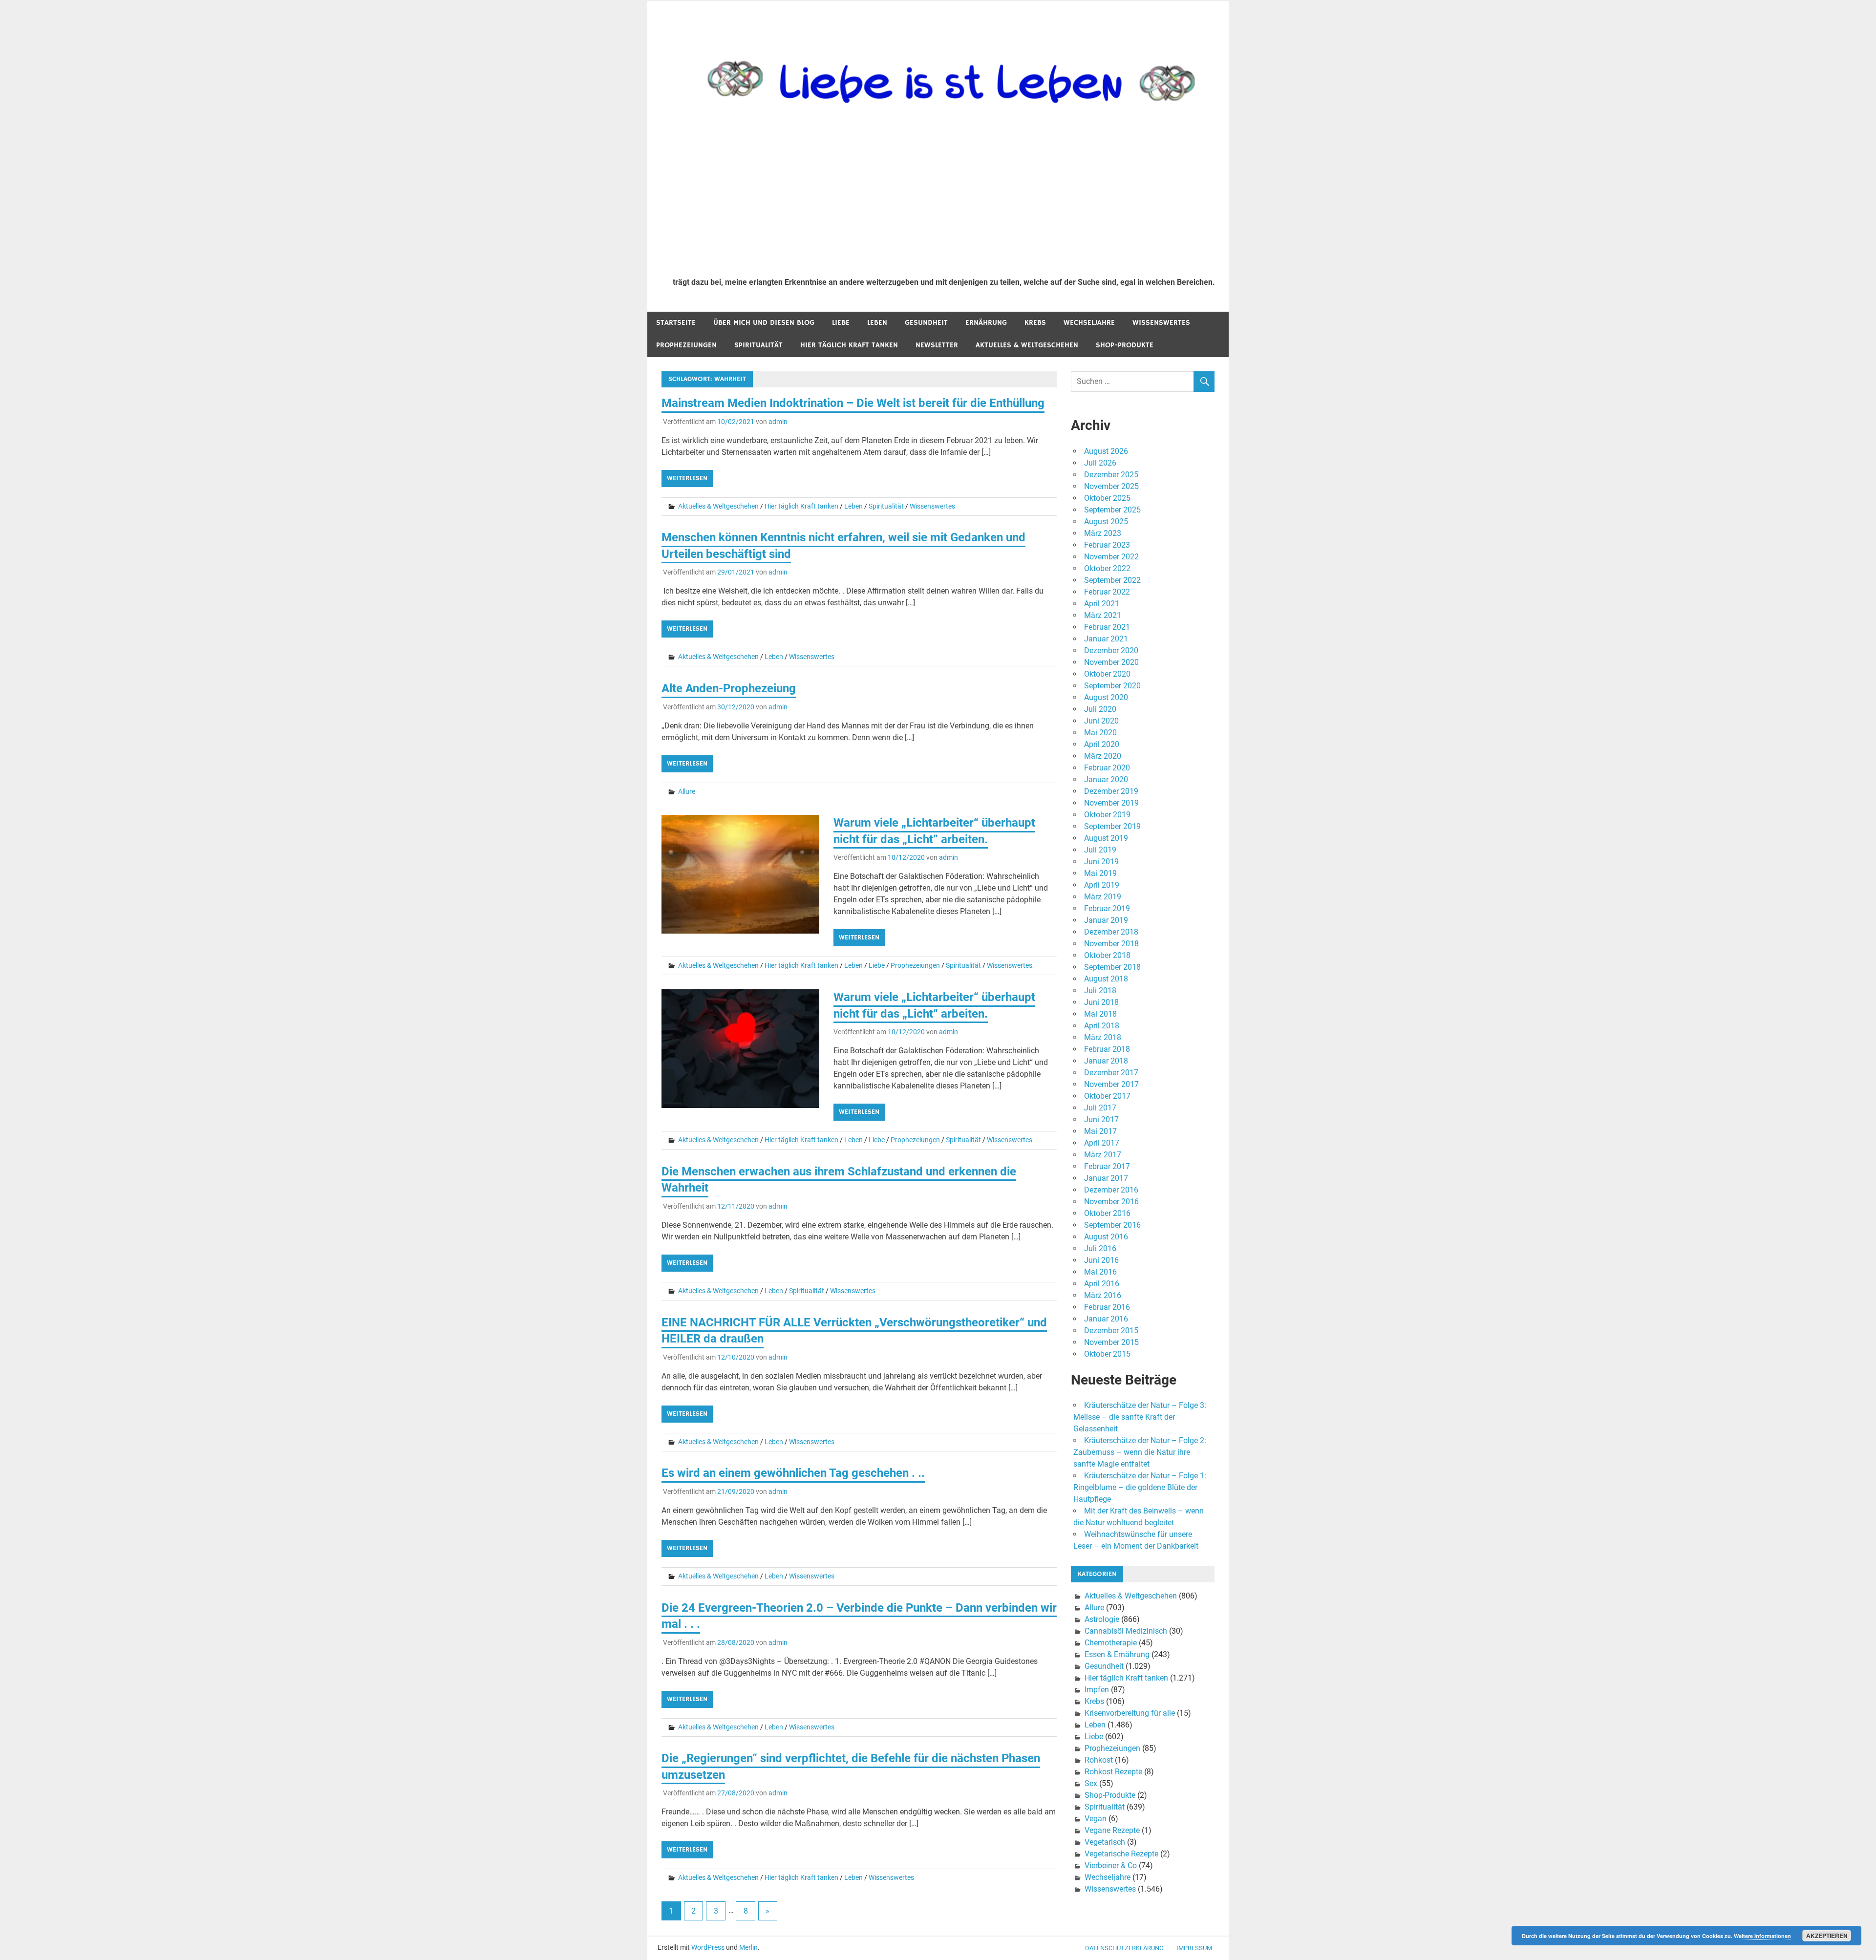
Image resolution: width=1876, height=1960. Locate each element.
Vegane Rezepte (1112, 1830)
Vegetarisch (1105, 1842)
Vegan (1096, 1819)
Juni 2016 (1101, 1260)
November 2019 (1111, 803)
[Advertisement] (944, 196)
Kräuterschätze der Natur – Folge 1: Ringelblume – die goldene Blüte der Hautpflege (1140, 1487)
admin (778, 422)
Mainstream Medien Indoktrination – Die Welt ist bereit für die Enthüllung (853, 403)
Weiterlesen (687, 478)
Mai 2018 (1100, 1014)
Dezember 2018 (1111, 932)
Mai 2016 (1100, 1272)
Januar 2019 (1106, 920)
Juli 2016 (1100, 1248)
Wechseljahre (1089, 323)
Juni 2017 (1101, 1119)
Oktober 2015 (1107, 1354)
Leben (877, 323)
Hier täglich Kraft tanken (849, 345)
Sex (1091, 1783)
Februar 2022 (1107, 592)
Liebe (841, 323)
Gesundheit (926, 323)
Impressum (1194, 1948)
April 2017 (1102, 1143)
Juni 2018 (1101, 1002)
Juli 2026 (1100, 463)
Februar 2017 (1107, 1166)
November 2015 (1111, 1342)
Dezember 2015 (1111, 1331)
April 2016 (1102, 1284)
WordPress (708, 1947)
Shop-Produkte (1125, 345)
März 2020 (1103, 756)
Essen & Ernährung (1117, 1654)
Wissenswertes (1161, 323)
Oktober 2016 (1107, 1213)
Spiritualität (758, 345)
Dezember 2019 (1111, 791)
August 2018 (1106, 979)
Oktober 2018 (1107, 955)
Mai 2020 (1100, 733)
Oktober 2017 (1107, 1096)
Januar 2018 (1106, 1061)
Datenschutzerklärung (1124, 1948)
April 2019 (1102, 885)
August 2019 (1106, 838)
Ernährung (986, 323)
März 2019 (1103, 897)
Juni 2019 (1101, 862)
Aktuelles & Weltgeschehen (1027, 345)
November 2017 (1111, 1084)
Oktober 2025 (1107, 498)
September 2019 (1112, 826)
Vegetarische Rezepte (1121, 1854)
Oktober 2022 (1107, 568)
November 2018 (1111, 944)
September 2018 (1112, 967)
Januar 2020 (1106, 779)
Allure (687, 791)
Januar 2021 (1106, 639)
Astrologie (1102, 1619)
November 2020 (1111, 662)
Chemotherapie (1111, 1643)
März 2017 (1103, 1155)
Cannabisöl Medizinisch (1126, 1631)
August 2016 (1106, 1237)
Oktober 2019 (1107, 815)
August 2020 (1106, 697)
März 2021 (1103, 615)
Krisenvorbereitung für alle (1130, 1713)
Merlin (748, 1947)
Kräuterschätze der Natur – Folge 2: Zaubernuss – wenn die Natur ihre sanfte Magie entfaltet (1140, 1452)
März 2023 (1103, 533)
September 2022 (1112, 580)
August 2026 (1106, 451)
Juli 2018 (1100, 991)
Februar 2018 (1107, 1049)
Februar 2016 (1107, 1307)
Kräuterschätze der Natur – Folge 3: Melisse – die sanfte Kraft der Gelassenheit (1140, 1417)
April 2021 (1102, 604)
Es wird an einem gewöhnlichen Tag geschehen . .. (793, 1473)
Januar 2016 (1106, 1319)
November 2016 (1111, 1202)
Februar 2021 (1107, 627)
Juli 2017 (1100, 1108)
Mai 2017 (1100, 1131)
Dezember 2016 (1111, 1190)
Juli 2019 (1100, 850)
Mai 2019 (1100, 873)
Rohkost (1099, 1760)
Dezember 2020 (1111, 650)
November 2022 (1111, 557)
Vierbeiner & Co (1111, 1865)
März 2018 (1103, 1037)
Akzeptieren (1827, 1936)
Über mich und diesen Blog (764, 323)
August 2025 (1106, 522)
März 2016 (1103, 1295)
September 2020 (1112, 686)
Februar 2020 (1107, 768)
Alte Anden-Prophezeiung (729, 688)
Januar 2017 (1106, 1178)
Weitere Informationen (1762, 1936)
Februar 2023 (1107, 545)
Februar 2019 (1107, 908)
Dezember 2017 (1111, 1073)
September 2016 (1112, 1225)
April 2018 (1102, 1026)
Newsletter (937, 345)
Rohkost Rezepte (1113, 1772)
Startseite (676, 323)
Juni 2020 (1101, 721)
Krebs (1035, 323)
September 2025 (1112, 510)
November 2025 (1111, 486)
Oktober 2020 (1107, 674)
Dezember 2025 (1111, 475)
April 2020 (1102, 744)
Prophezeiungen (686, 345)
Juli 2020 (1100, 709)
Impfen (1097, 1690)
